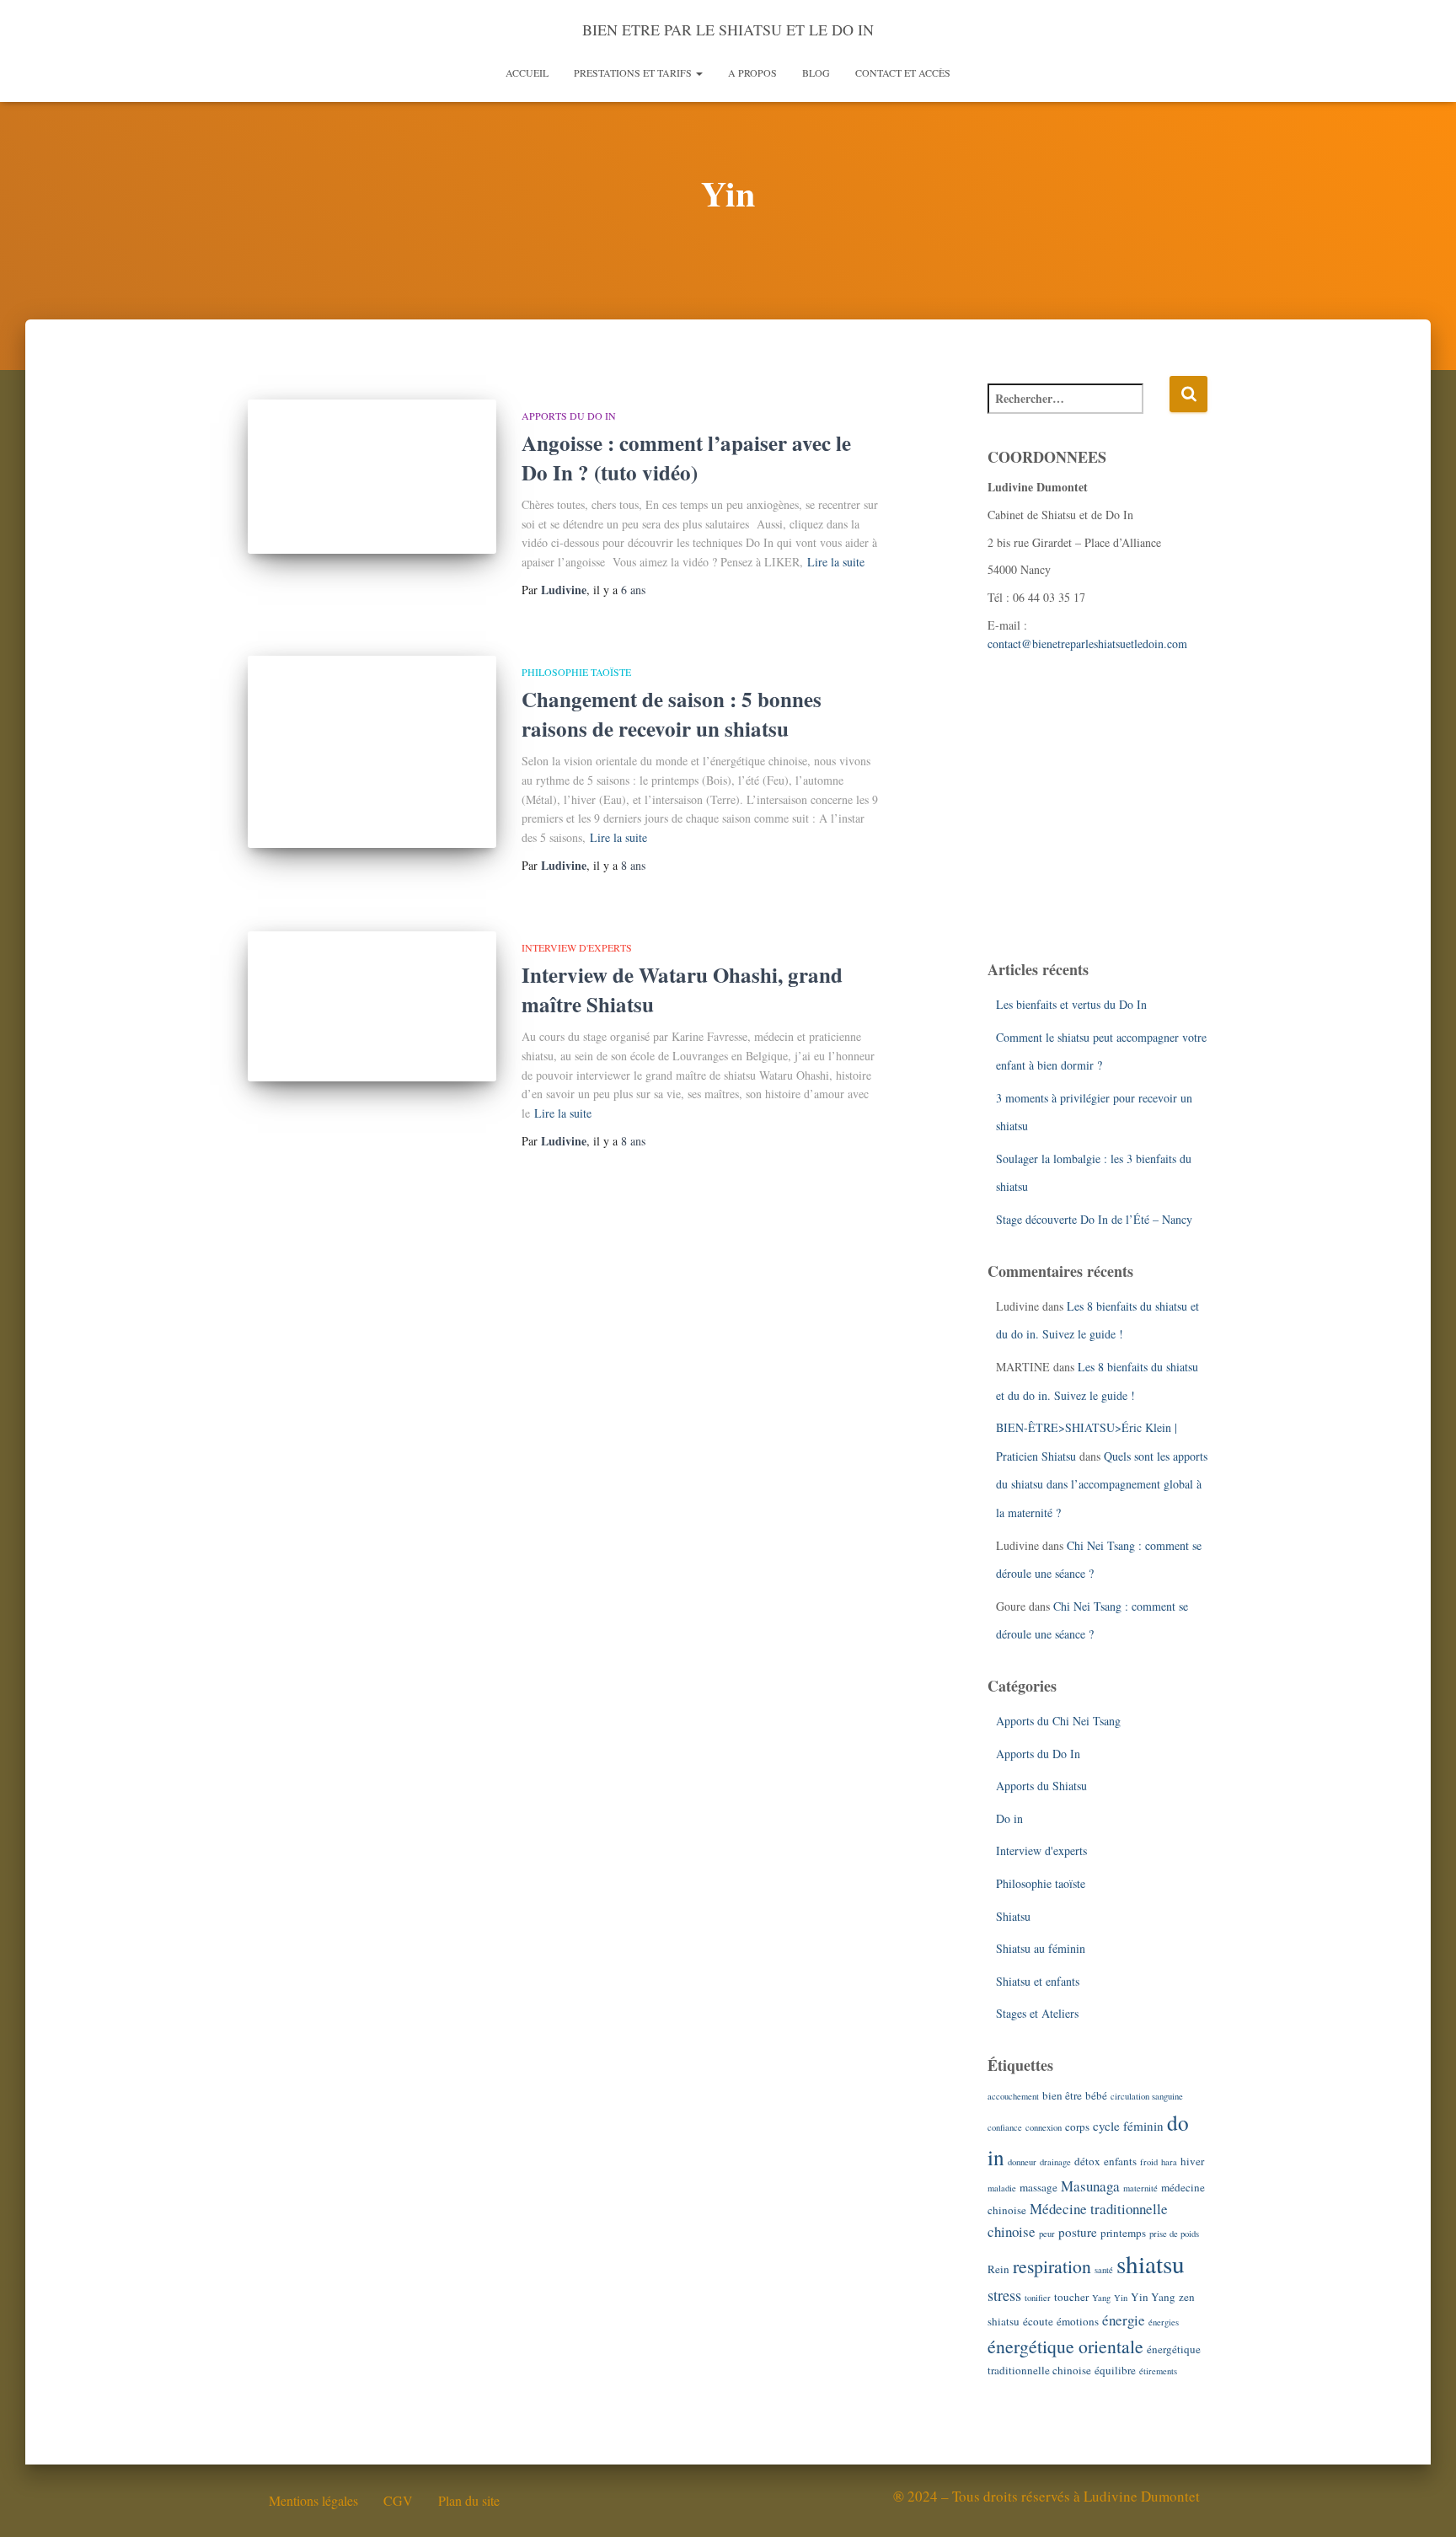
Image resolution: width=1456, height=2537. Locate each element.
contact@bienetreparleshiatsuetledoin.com (1087, 644)
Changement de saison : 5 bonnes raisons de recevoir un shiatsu (672, 714)
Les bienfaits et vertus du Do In (1071, 1004)
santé (1104, 2270)
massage (1038, 2187)
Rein (998, 2269)
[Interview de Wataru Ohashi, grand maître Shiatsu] (372, 1006)
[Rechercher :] (1079, 410)
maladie (1002, 2188)
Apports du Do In (569, 416)
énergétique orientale (1065, 2346)
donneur (1022, 2162)
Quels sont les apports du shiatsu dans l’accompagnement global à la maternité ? (1102, 1484)
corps (1077, 2127)
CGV (398, 2500)
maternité (1140, 2188)
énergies (1164, 2322)
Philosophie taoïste (576, 672)
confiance (1005, 2127)
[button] (699, 72)
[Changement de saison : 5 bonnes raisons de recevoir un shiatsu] (372, 752)
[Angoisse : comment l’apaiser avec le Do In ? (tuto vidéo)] (372, 477)
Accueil (527, 72)
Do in (1009, 1818)
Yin (1121, 2298)
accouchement (1013, 2096)
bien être (1062, 2095)
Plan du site (469, 2500)
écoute (1038, 2321)
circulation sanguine (1147, 2096)
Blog (816, 72)
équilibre (1115, 2370)
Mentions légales (313, 2500)
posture (1078, 2232)
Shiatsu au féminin (1041, 1948)
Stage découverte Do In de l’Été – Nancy (1094, 1219)
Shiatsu (1013, 1916)
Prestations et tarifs (634, 72)
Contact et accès (903, 72)
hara (1169, 2162)
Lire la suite (836, 562)
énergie (1124, 2320)
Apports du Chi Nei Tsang (1058, 1721)
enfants (1120, 2161)
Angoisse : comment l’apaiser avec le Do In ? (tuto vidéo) (686, 458)
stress (1004, 2295)
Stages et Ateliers (1037, 2013)
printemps (1123, 2233)
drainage (1055, 2162)
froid (1149, 2162)
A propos (752, 72)
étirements (1158, 2371)
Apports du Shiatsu (1041, 1786)
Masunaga (1090, 2186)
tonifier (1038, 2298)
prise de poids (1174, 2234)
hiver (1192, 2161)
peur (1047, 2234)
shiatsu (1151, 2263)
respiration (1052, 2266)
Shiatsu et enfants (1038, 1981)
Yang (1101, 2298)
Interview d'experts (577, 947)
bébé (1096, 2095)
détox (1087, 2161)
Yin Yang (1153, 2297)
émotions (1078, 2321)
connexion (1044, 2127)
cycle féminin (1128, 2126)
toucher (1071, 2297)
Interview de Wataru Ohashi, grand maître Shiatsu (682, 990)
